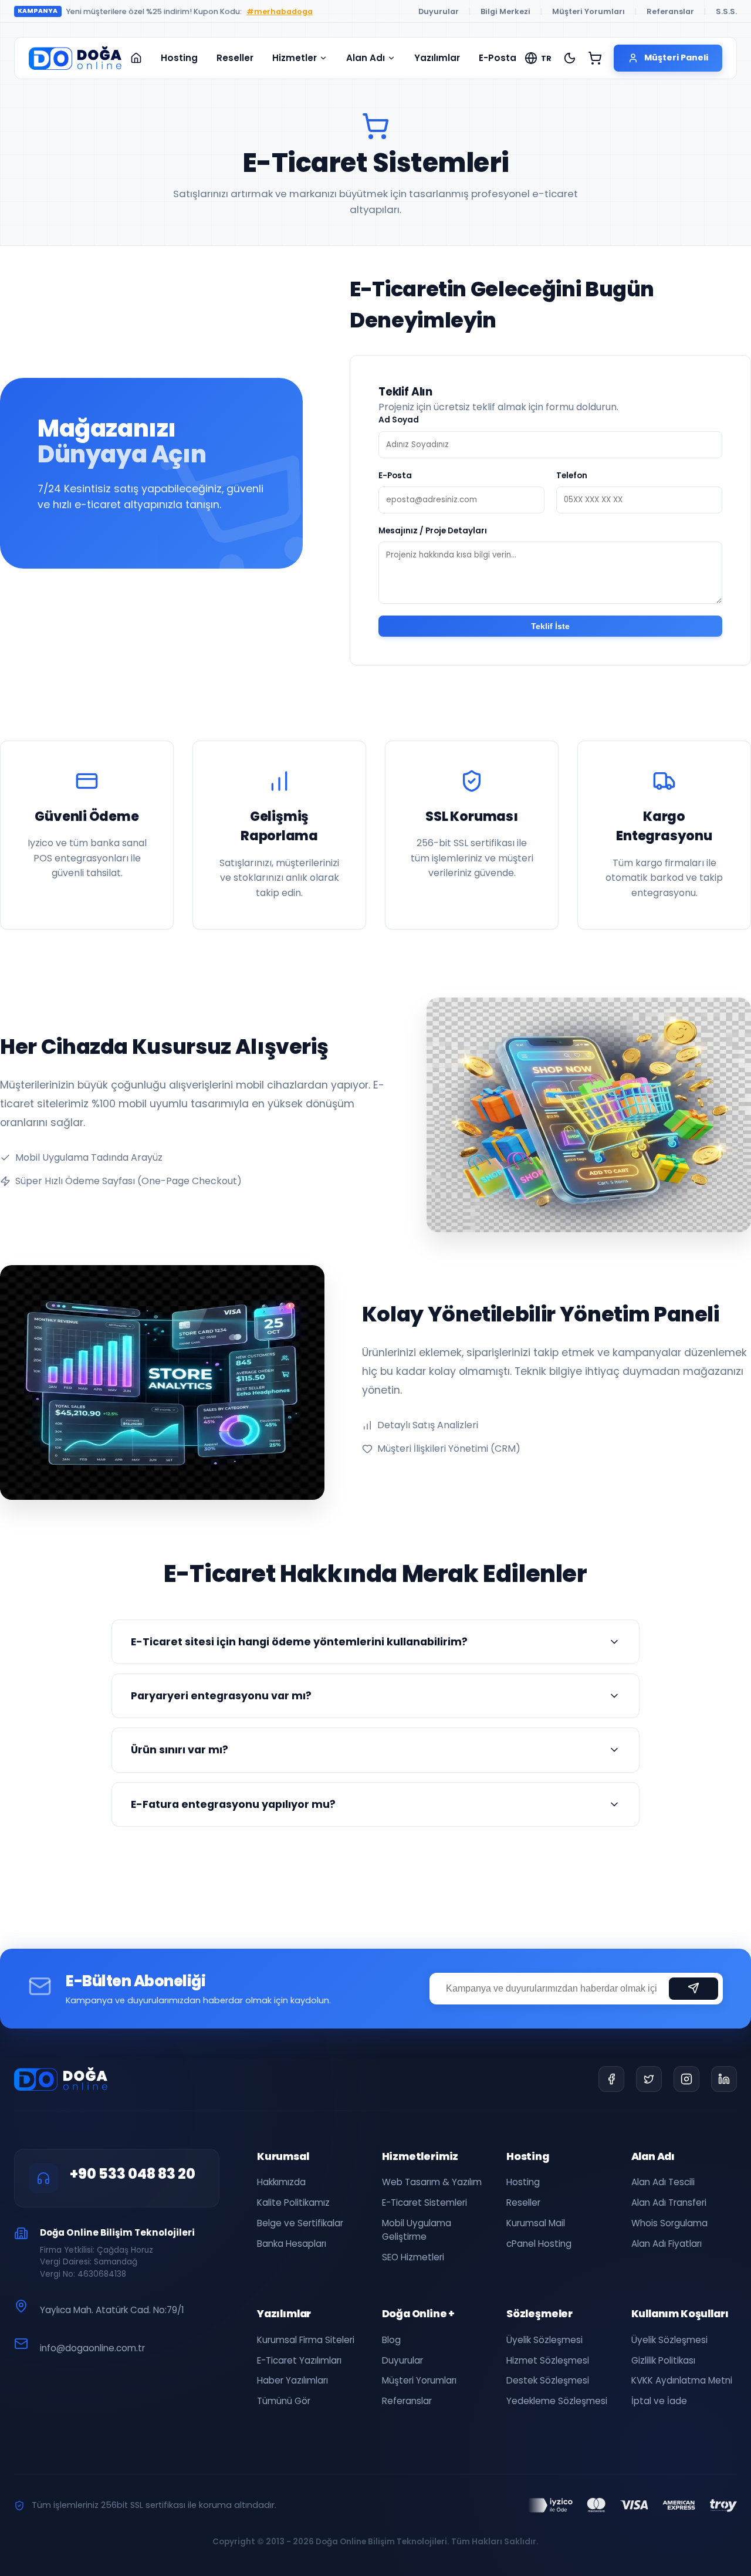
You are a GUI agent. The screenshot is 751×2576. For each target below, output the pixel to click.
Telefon (572, 476)
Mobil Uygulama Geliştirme (417, 2230)
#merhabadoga (280, 11)
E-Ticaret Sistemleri (424, 2203)
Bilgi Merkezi (505, 11)
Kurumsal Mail (536, 2223)
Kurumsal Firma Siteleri (306, 2340)
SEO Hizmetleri (413, 2257)
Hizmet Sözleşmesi (548, 2360)
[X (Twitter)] (649, 2079)
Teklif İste (550, 626)
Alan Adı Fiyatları (667, 2244)
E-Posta (498, 58)
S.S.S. (726, 11)
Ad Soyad (399, 420)
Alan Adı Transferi (669, 2203)
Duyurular (439, 11)
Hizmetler (295, 58)
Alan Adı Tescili (663, 2182)
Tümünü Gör (284, 2401)
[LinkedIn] (724, 2079)
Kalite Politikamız (293, 2203)
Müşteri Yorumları (588, 11)
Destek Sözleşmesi (548, 2380)
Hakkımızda (281, 2182)
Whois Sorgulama (669, 2223)
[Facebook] (611, 2079)
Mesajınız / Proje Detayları (433, 531)
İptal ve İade (659, 2401)
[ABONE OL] (694, 1988)
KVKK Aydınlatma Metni (682, 2380)
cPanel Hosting (539, 2244)
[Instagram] (686, 2079)
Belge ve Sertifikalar (300, 2223)
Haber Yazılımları (292, 2380)
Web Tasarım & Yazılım (432, 2182)
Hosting (179, 58)
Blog (391, 2340)
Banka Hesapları (292, 2244)
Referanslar (670, 11)
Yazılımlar (437, 58)
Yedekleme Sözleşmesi (557, 2401)
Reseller (235, 58)
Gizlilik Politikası (663, 2360)
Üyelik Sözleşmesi (544, 2340)
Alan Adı (366, 58)
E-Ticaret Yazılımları (299, 2360)
